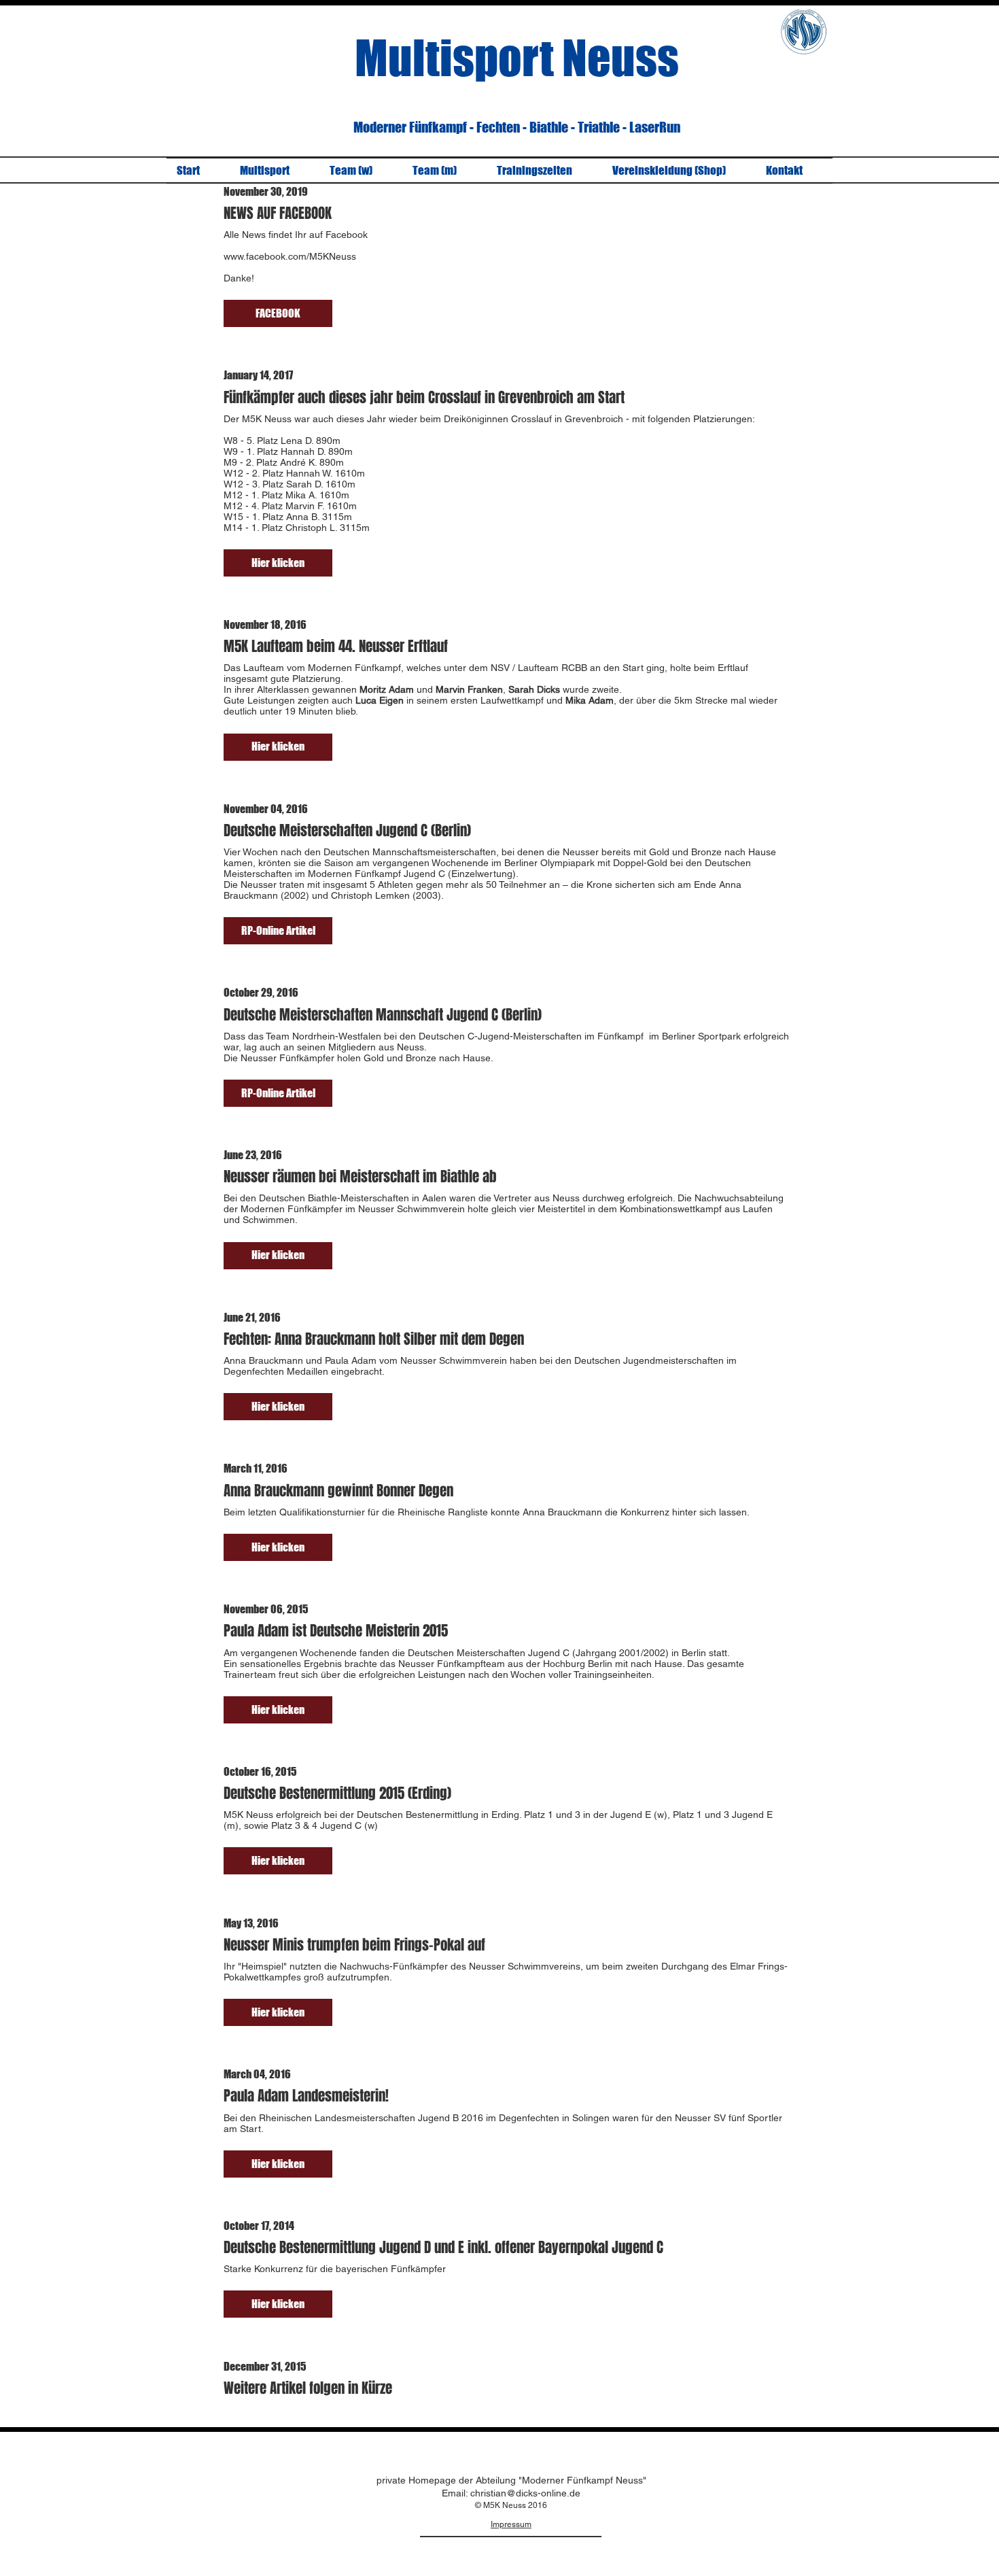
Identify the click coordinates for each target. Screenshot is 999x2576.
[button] (278, 313)
